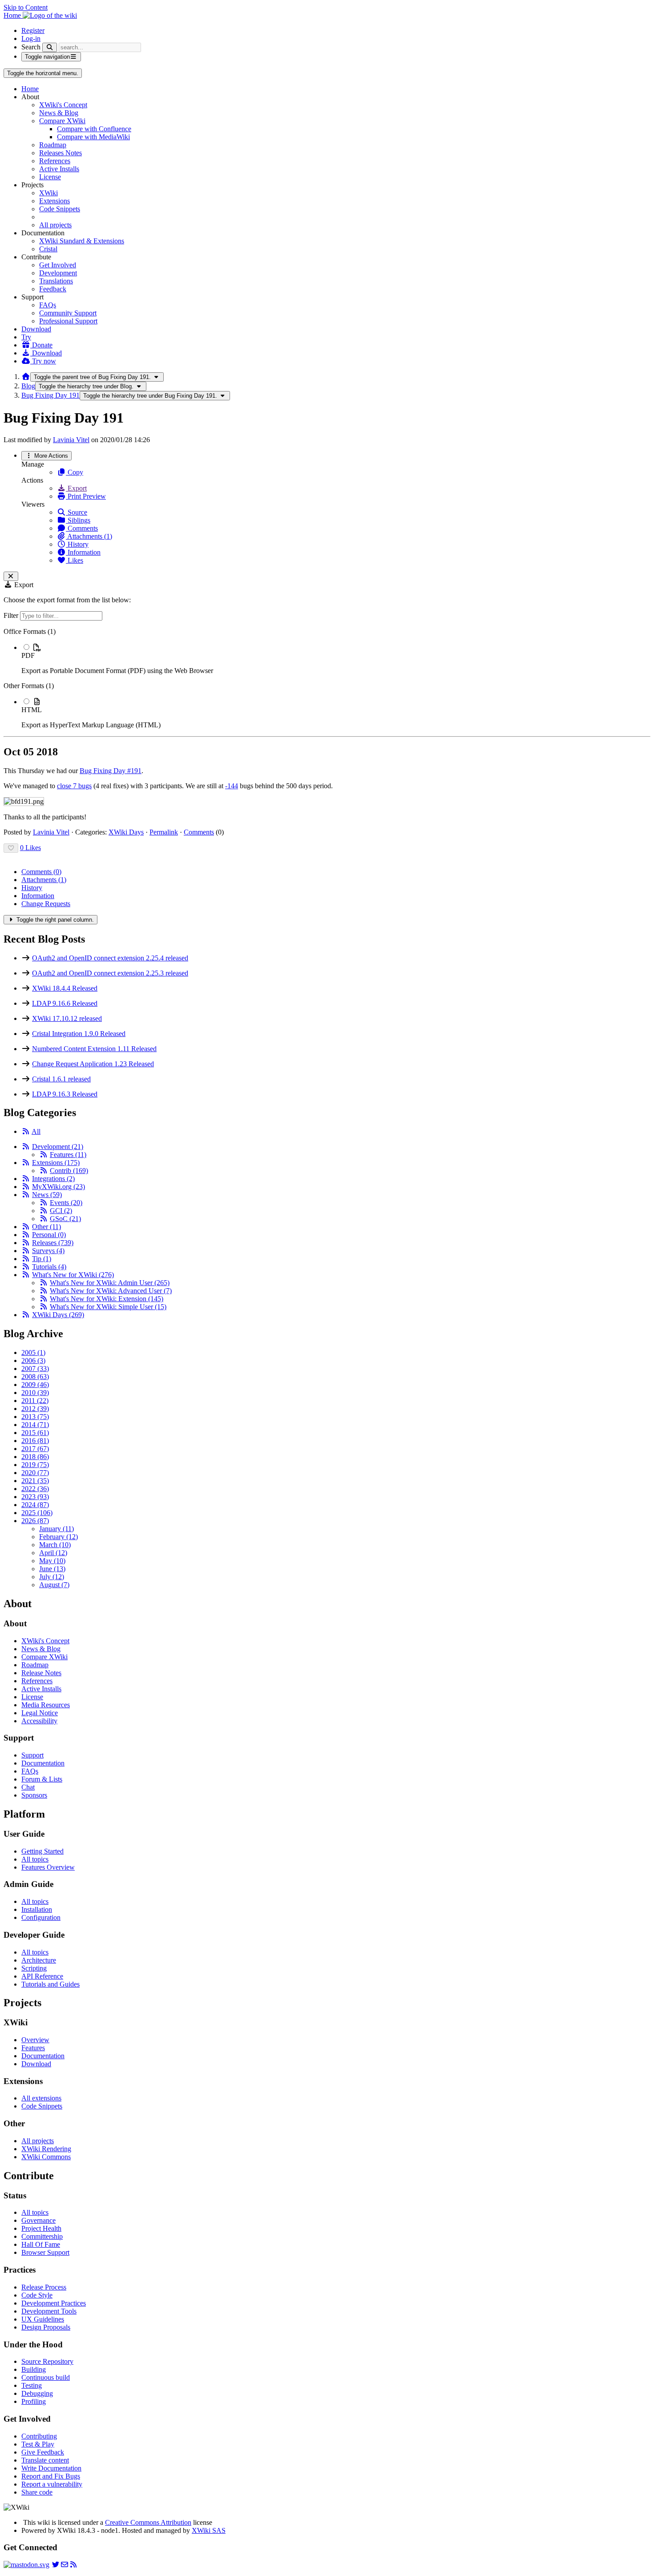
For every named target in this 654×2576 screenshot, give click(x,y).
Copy (75, 472)
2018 (35, 1457)
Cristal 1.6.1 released (61, 1079)
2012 (35, 1409)
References (55, 161)
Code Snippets (60, 209)
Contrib (69, 1171)
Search (31, 47)
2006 (33, 1361)
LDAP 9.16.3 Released (65, 1094)
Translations (56, 281)
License (50, 177)
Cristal (48, 249)
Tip (42, 1259)
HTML (32, 710)
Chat (28, 1787)
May (52, 1561)
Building (34, 2369)
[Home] (26, 377)
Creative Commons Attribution (148, 2522)
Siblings (78, 520)
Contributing (39, 2436)
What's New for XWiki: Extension (107, 1299)
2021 (35, 1481)
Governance (38, 2220)
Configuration (41, 1917)
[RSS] (26, 1131)
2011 (35, 1401)
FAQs (48, 305)
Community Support (68, 313)
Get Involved (58, 265)
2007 (35, 1369)
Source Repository (47, 2361)
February (59, 1537)
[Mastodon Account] (26, 2565)
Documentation (43, 1763)
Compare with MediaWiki (93, 137)
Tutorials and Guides (50, 1984)
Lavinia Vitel (71, 440)
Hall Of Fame (41, 2244)
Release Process (44, 2287)
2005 (33, 1353)
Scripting (34, 1968)
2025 (37, 1513)
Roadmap (53, 145)
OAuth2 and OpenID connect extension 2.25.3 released (110, 973)
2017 (35, 1449)
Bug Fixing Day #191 (111, 771)
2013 (35, 1417)
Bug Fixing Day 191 (50, 395)
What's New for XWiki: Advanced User (111, 1291)
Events (66, 1203)
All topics (35, 1859)
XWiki (48, 193)
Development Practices (54, 2303)
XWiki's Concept (63, 105)
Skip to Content (26, 7)
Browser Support (45, 2252)
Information (83, 552)
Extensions (54, 201)
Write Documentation (51, 2468)
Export (76, 488)
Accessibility (39, 1721)
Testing (32, 2385)
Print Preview (86, 496)
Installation (37, 1909)
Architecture (39, 1960)
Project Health (41, 2228)
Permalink (164, 832)
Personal (49, 1235)
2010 (35, 1393)
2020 (35, 1473)
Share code (37, 2492)
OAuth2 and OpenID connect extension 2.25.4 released (110, 958)
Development (58, 273)
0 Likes (30, 848)
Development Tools (49, 2311)
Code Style (37, 2295)
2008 (35, 1377)
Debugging (37, 2393)
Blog (28, 386)
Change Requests (46, 904)
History (77, 544)
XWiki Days (126, 832)
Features (68, 1155)
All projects (55, 225)
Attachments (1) (89, 536)
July (52, 1577)
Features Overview (48, 1867)
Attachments (44, 880)
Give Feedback (43, 2452)
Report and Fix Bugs (51, 2476)
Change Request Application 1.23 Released (93, 1064)
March (55, 1545)
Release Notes (41, 1673)
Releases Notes (61, 153)
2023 (35, 1497)
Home (30, 89)
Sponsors (34, 1795)
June (52, 1569)
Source (77, 512)
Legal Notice (40, 1713)
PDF (28, 655)
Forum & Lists (42, 1779)
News (47, 1195)
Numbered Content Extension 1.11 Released (94, 1049)
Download (36, 329)
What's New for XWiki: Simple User (108, 1307)
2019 (35, 1465)
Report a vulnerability (52, 2484)
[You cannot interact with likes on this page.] (11, 848)
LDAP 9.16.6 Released (65, 1003)
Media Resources (46, 1705)
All (36, 1131)
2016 (35, 1441)
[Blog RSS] (73, 2565)
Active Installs (59, 169)
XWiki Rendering (46, 2149)
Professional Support (68, 321)
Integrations (53, 1179)
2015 (35, 1433)
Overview (35, 2040)
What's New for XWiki (73, 1275)
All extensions (41, 2098)
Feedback (53, 289)
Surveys (48, 1251)
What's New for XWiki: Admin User (110, 1283)
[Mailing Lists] (65, 2565)
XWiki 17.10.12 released (67, 1018)
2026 (35, 1521)
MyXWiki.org (59, 1187)
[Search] (50, 47)
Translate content (45, 2460)
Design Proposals (46, 2327)
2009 (35, 1385)
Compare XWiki (62, 121)
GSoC (65, 1219)
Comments (82, 528)
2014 (35, 1425)
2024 (35, 1505)
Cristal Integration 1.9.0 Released (79, 1034)
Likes (75, 560)
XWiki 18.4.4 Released (65, 988)
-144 (232, 786)
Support (32, 1755)
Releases (53, 1243)
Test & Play (38, 2444)
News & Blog (59, 113)
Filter (12, 615)
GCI (61, 1211)
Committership (42, 2236)
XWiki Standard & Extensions (82, 241)
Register (33, 30)
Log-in (31, 38)
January (57, 1529)
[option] (336, 659)
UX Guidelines (43, 2319)
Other (46, 1227)
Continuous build (46, 2377)
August (54, 1585)
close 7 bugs (74, 786)
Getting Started (42, 1851)
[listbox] (327, 678)
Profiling (34, 2401)
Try (26, 337)
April (53, 1553)
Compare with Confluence (94, 129)
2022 (35, 1489)
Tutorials (49, 1267)
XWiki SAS (209, 2530)
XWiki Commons (46, 2157)
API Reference (42, 1976)
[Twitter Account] (56, 2565)
